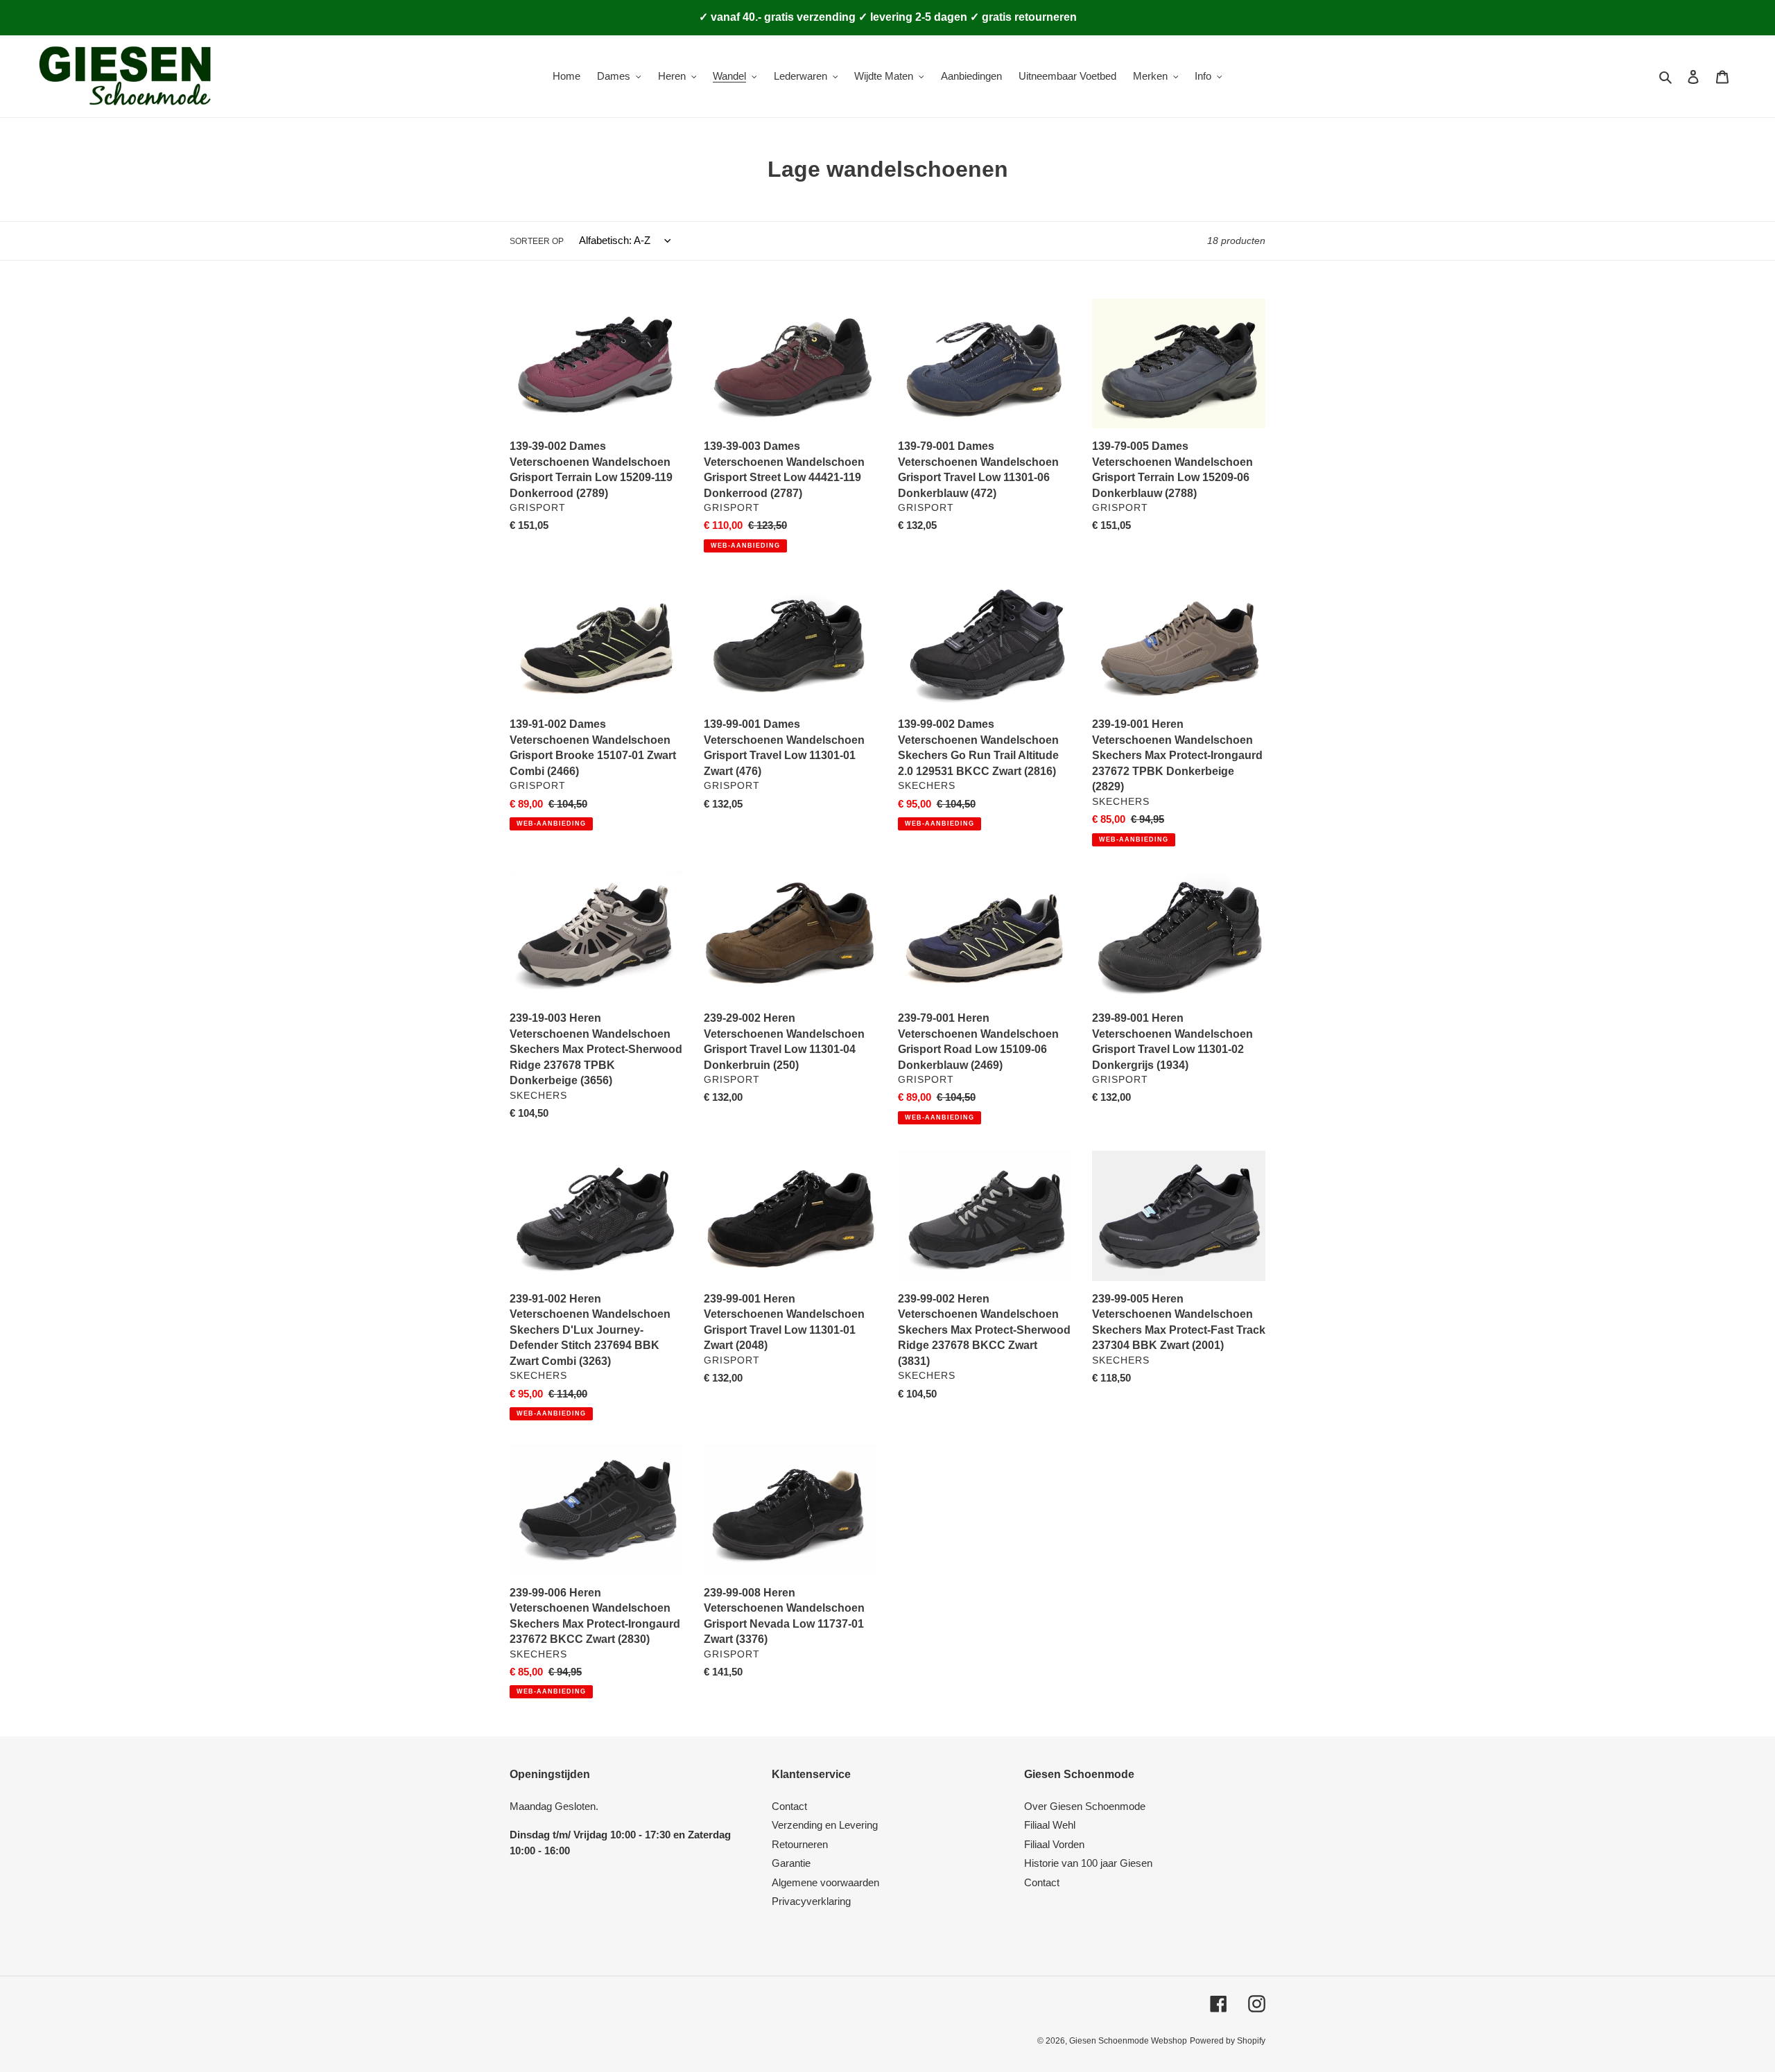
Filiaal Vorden (1054, 1844)
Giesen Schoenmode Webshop (1128, 2041)
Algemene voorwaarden (825, 1882)
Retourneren (800, 1844)
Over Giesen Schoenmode (1085, 1806)
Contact (789, 1806)
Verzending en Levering (825, 1825)
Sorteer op (537, 241)
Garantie (791, 1863)
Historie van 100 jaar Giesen (1088, 1863)
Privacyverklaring (811, 1901)
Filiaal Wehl (1050, 1825)
